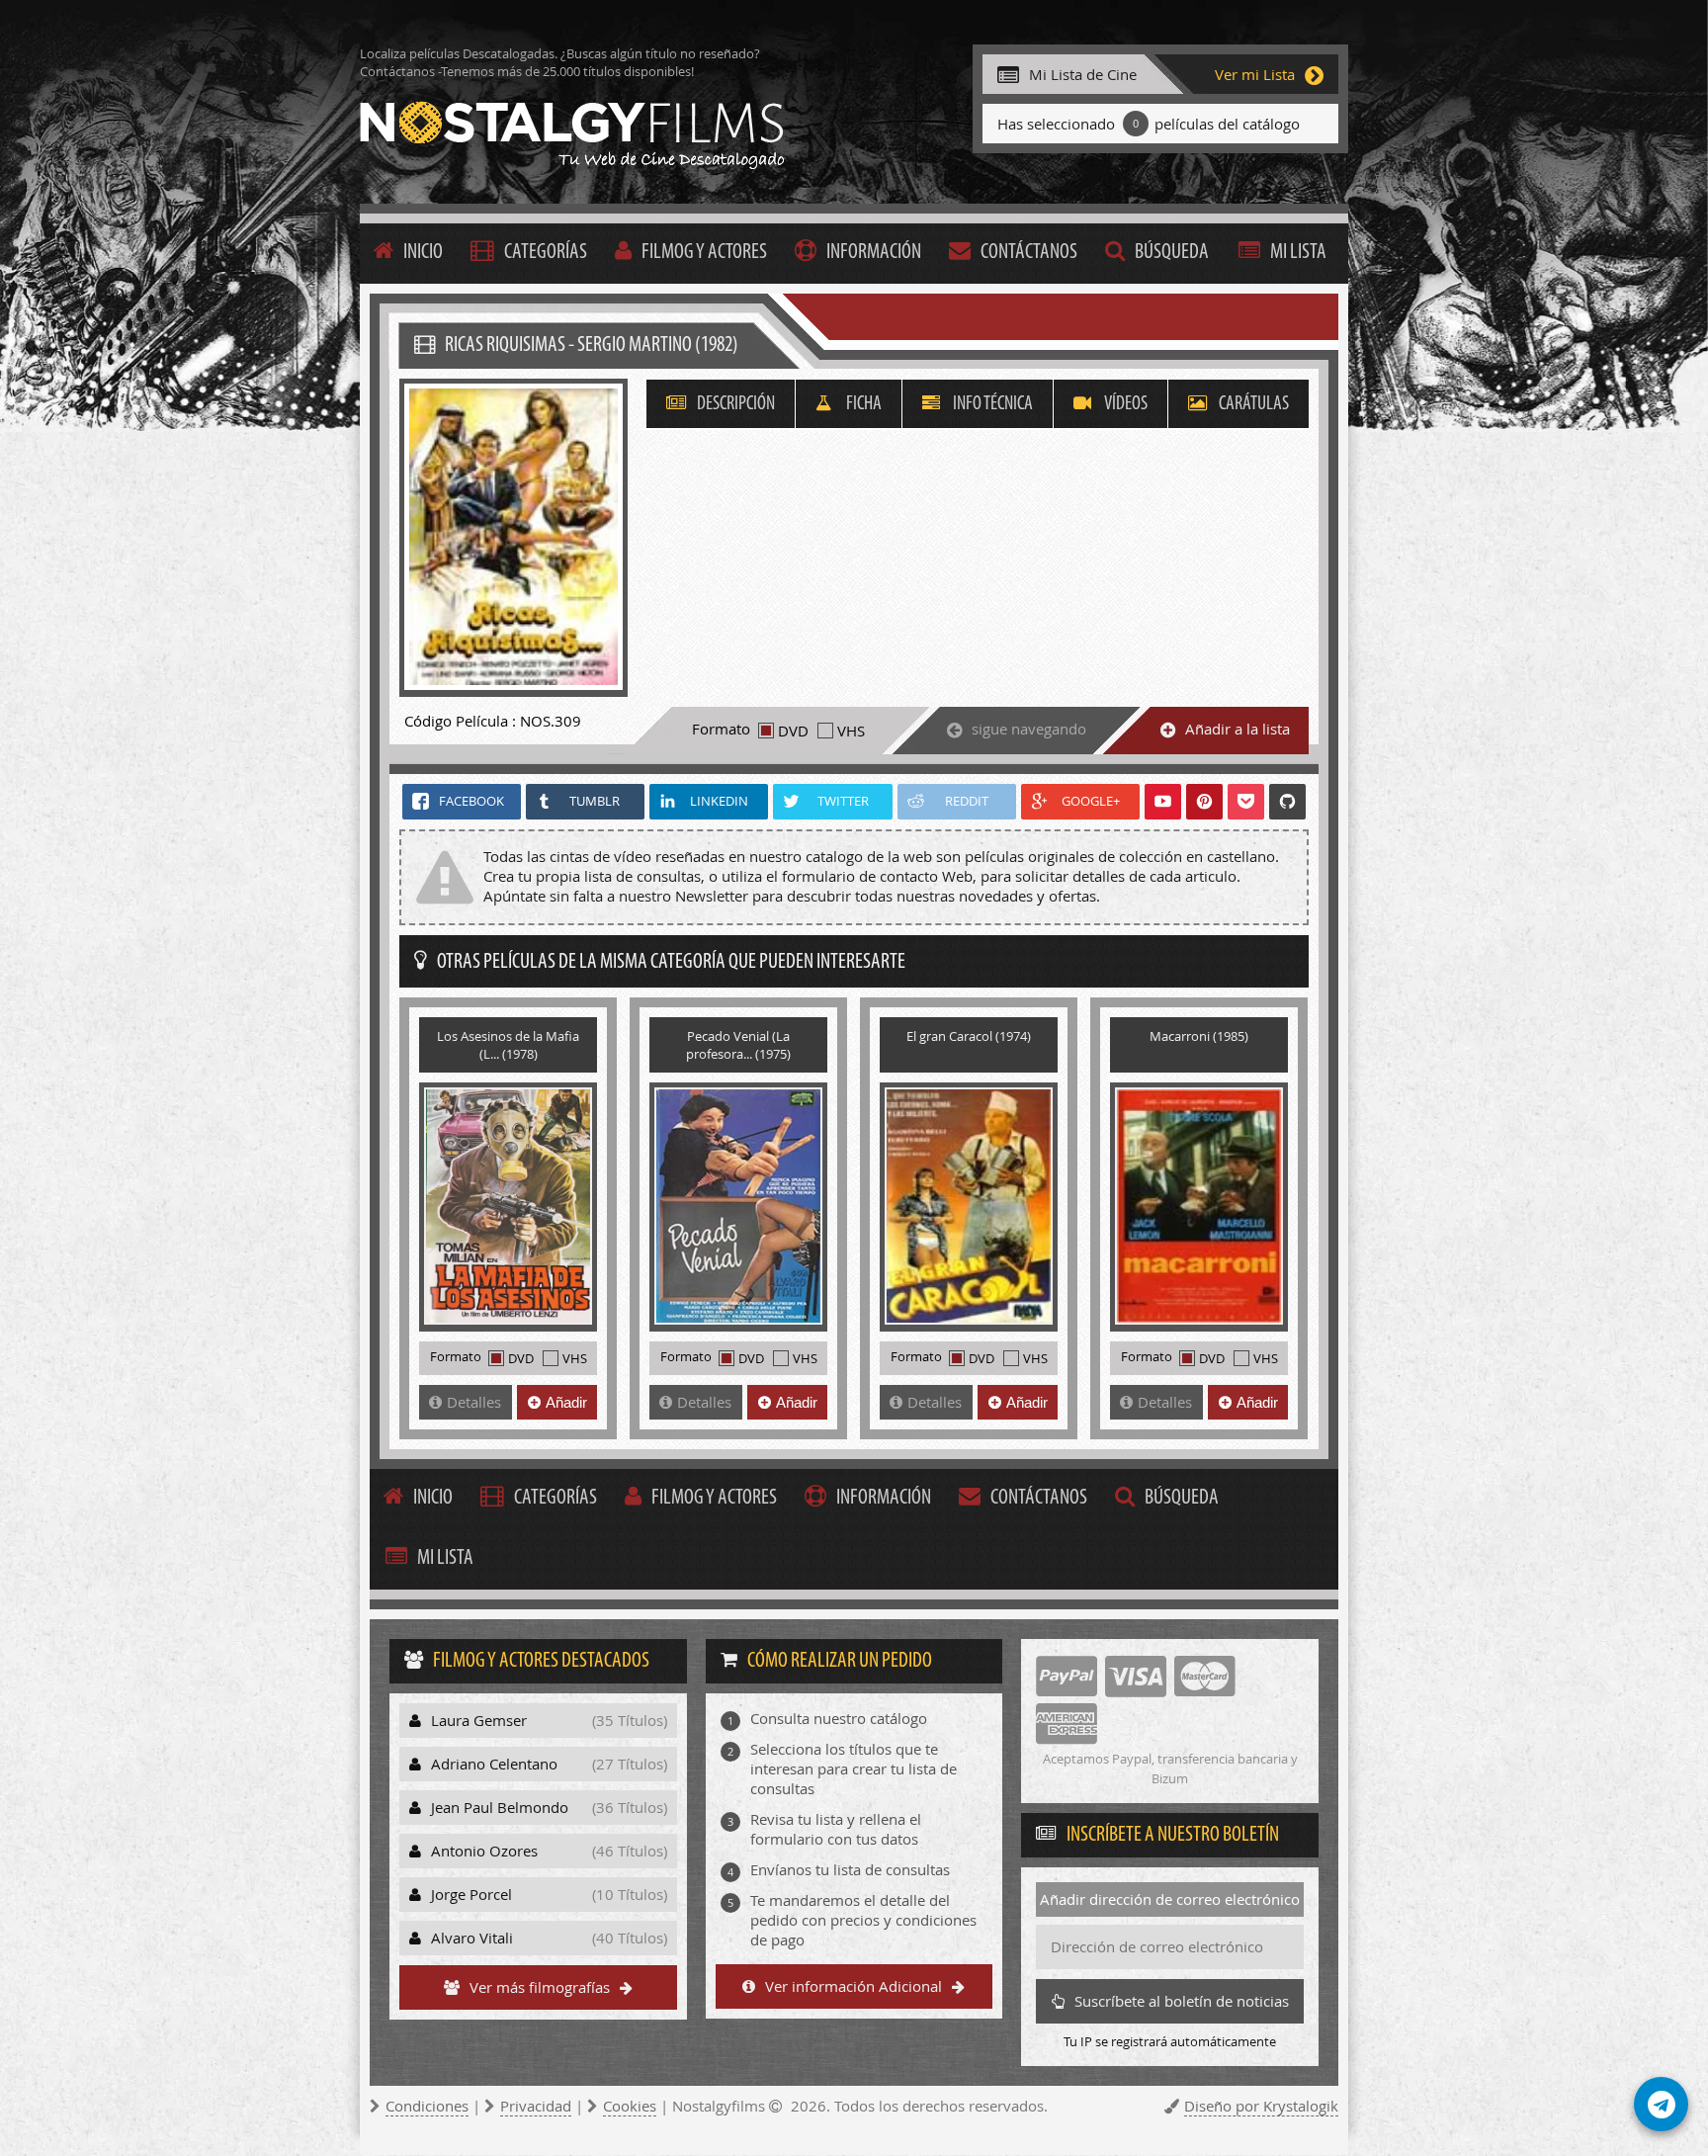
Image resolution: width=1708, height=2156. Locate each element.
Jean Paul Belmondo (549, 1807)
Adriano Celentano (549, 1764)
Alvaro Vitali (549, 1938)
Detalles (474, 1402)
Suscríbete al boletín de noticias (1182, 2001)
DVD (793, 731)
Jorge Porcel (549, 1894)
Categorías (546, 253)
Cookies (630, 2106)
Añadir (566, 1402)
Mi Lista (1298, 253)
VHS (851, 731)
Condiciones (427, 2106)
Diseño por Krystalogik (1261, 2106)
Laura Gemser (549, 1720)
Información (874, 253)
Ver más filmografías (540, 1987)
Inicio (423, 253)
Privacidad (536, 2106)
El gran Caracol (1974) (969, 1036)
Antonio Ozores (549, 1851)
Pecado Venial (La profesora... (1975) (738, 1045)
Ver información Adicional (854, 1986)
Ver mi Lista (1255, 74)
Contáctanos (1029, 253)
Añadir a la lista (1238, 729)
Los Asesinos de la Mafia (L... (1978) (508, 1045)
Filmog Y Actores (704, 253)
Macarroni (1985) (1199, 1036)
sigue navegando (1029, 729)
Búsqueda (1172, 253)
